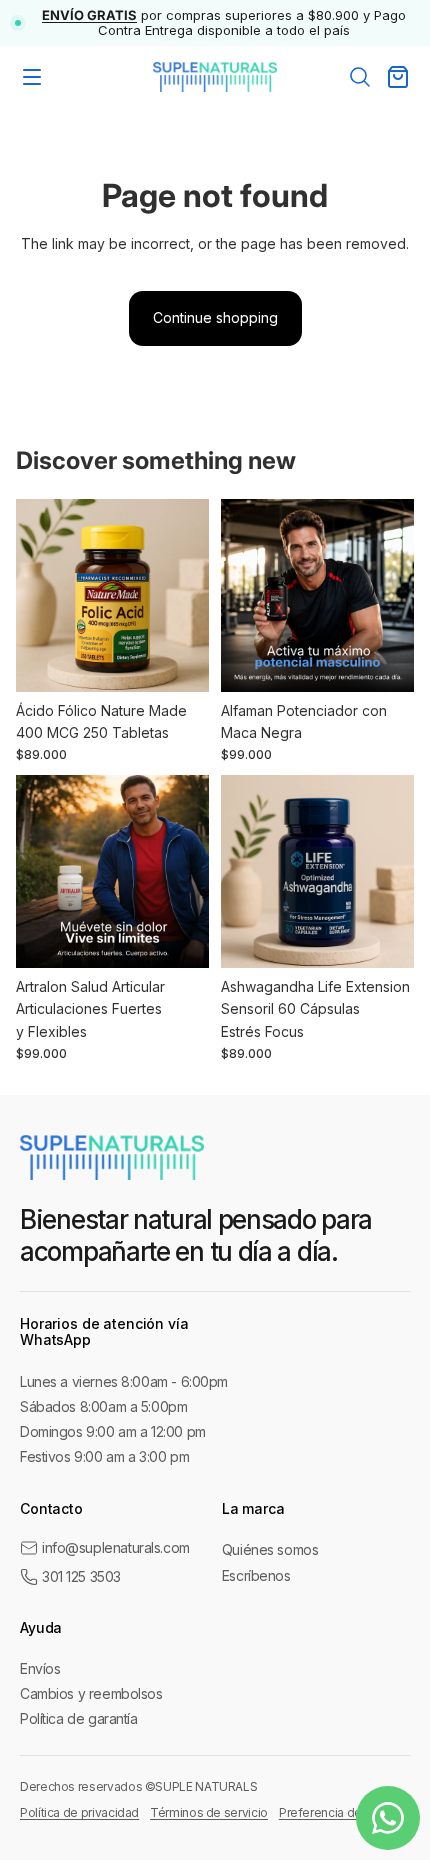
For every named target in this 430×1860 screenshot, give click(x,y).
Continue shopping (215, 317)
